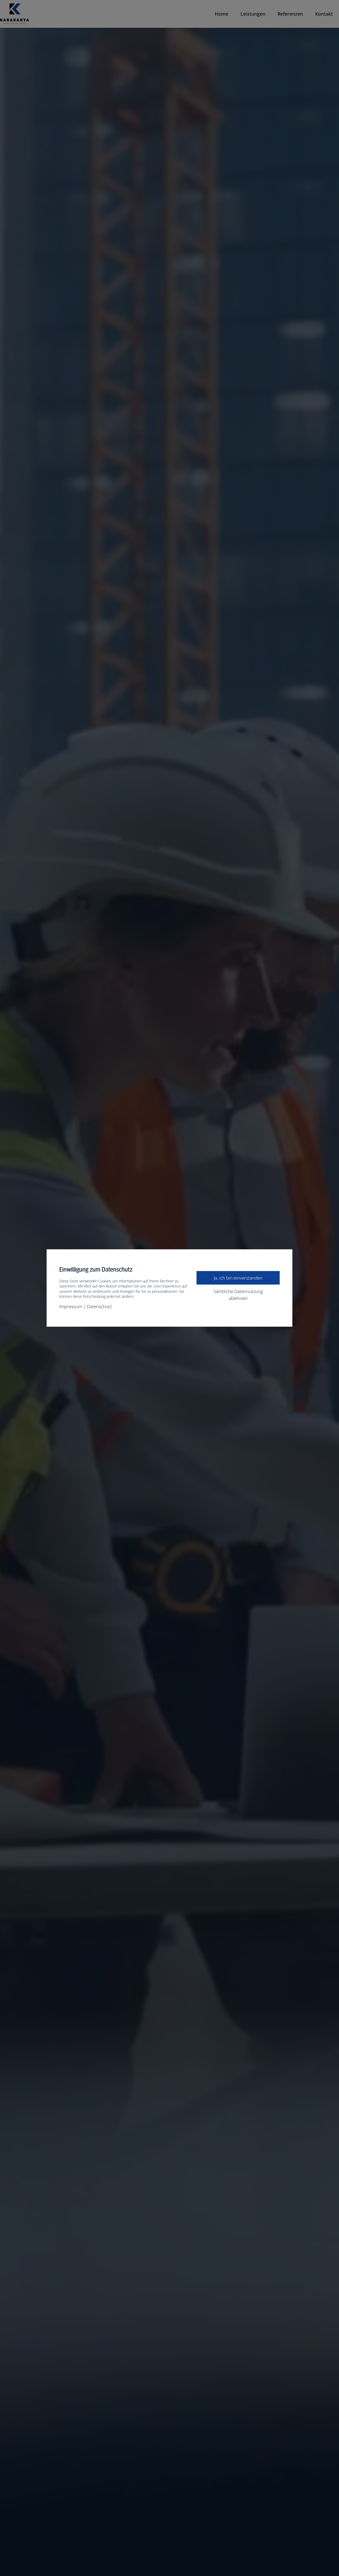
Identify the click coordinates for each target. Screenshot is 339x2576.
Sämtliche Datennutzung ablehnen (238, 1295)
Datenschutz (99, 1306)
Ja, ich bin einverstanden (238, 1278)
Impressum (71, 1306)
